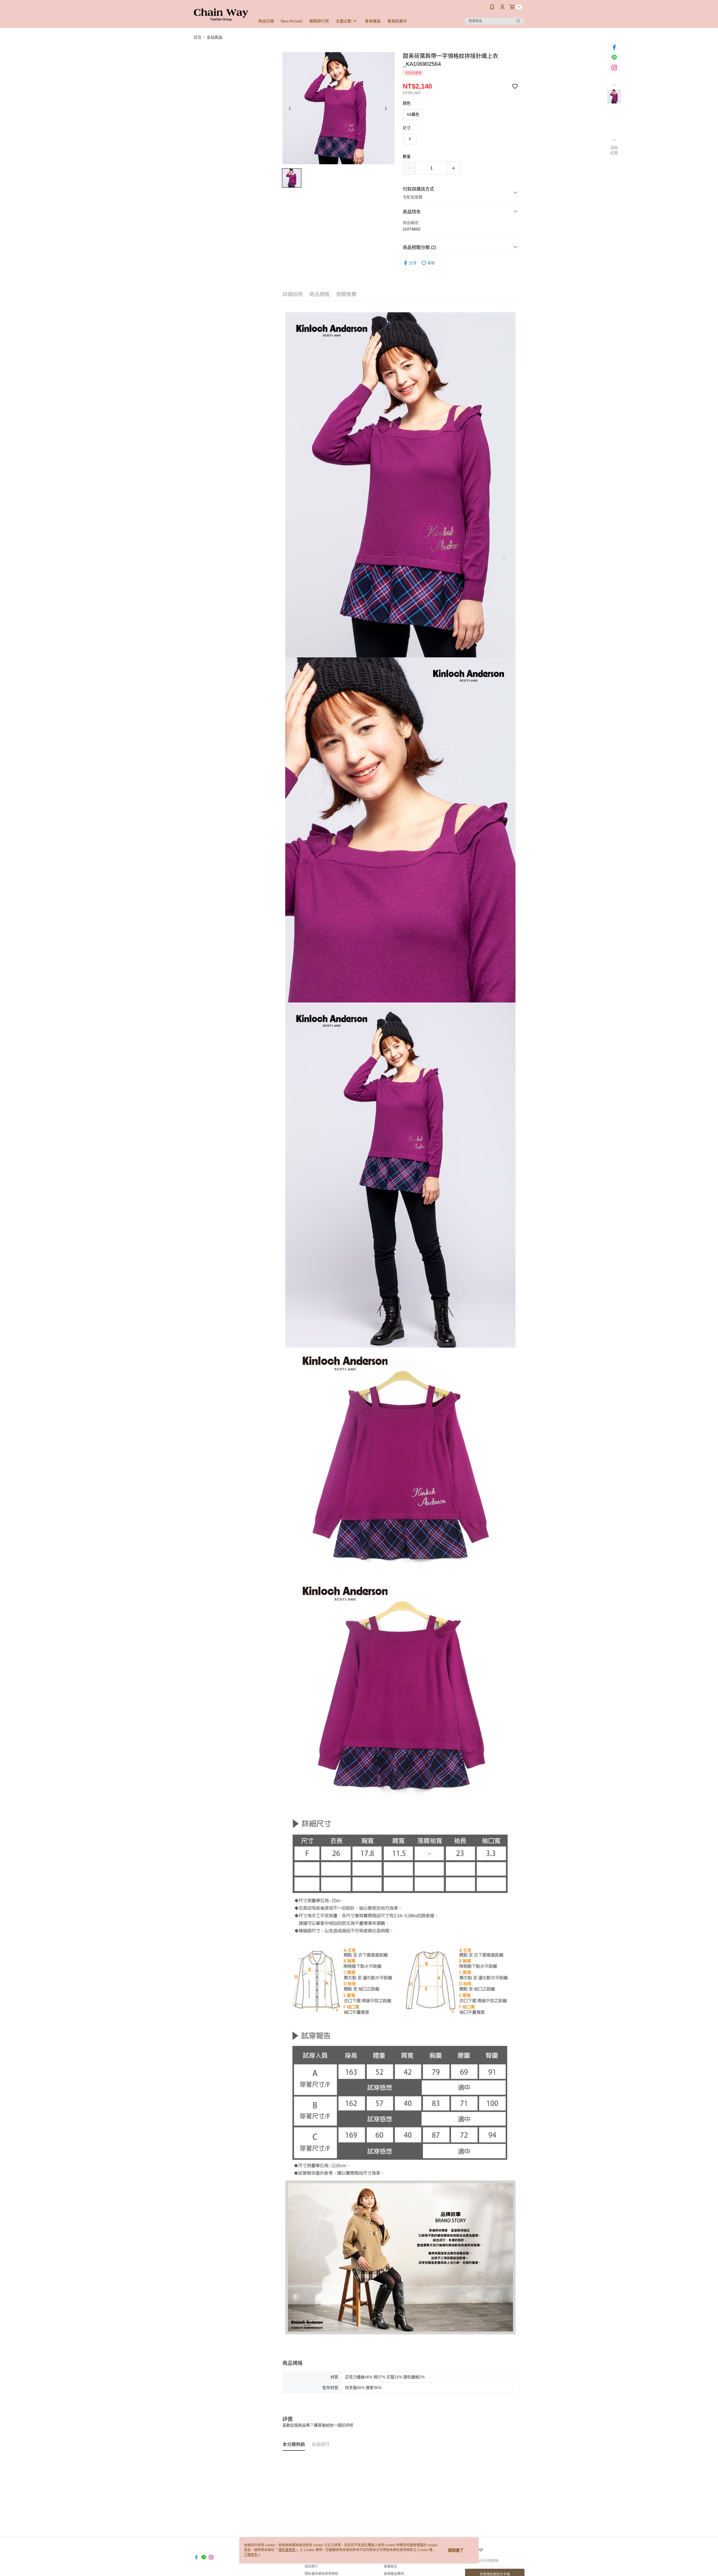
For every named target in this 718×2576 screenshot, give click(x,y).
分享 (413, 263)
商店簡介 (311, 2566)
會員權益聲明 (394, 2574)
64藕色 (413, 114)
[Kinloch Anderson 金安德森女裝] (221, 15)
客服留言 (390, 2566)
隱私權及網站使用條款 (321, 2574)
